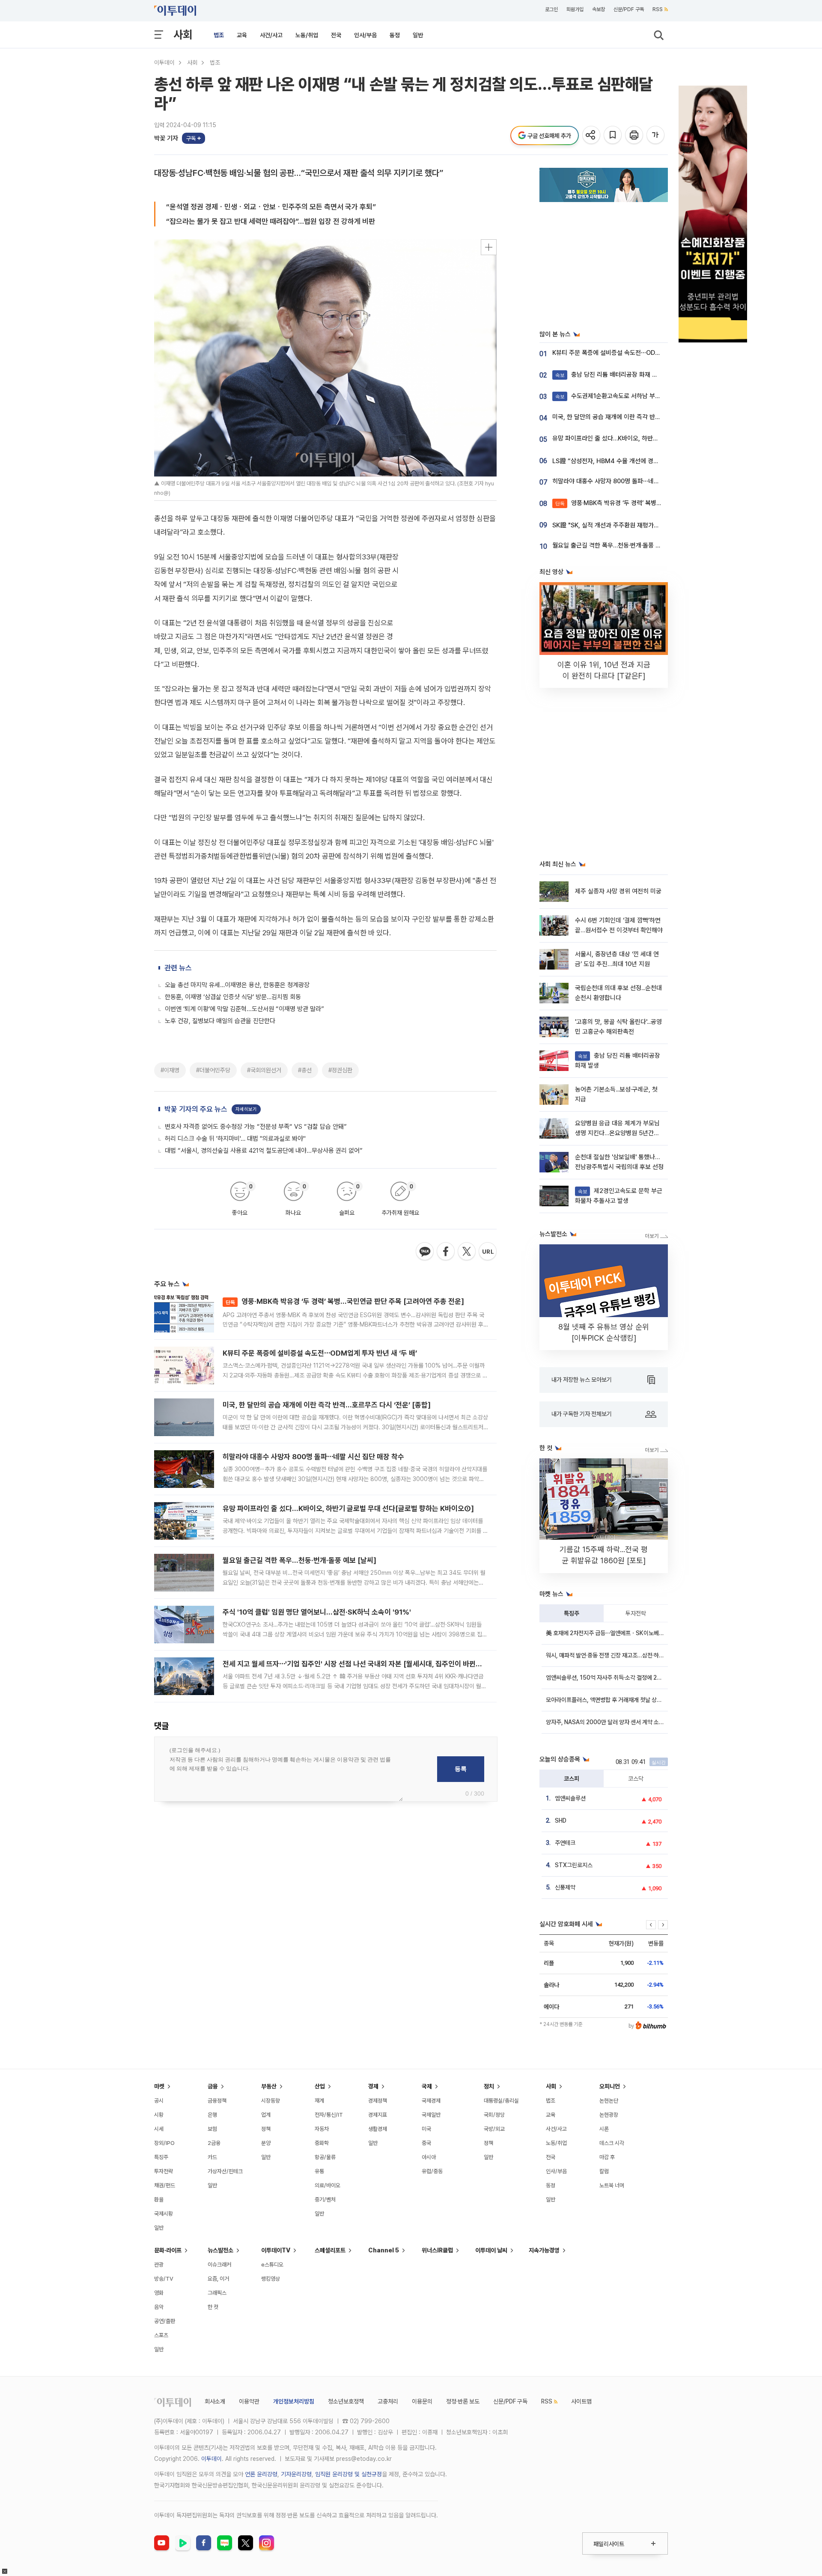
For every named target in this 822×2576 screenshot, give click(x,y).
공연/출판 (165, 2321)
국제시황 (164, 2214)
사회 (183, 34)
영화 (159, 2293)
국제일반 (431, 2115)
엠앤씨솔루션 (570, 1798)
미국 (426, 2129)
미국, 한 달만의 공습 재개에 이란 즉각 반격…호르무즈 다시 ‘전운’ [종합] (327, 1405)
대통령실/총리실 (501, 2101)
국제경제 (431, 2101)
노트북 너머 (612, 2185)
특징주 (572, 1613)
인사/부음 (365, 35)
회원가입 (575, 9)
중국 (426, 2143)
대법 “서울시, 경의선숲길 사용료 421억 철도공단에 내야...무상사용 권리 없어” (264, 1151)
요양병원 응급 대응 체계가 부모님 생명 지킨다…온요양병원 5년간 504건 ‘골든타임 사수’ (617, 1133)
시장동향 (271, 2101)
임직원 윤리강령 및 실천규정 (348, 2474)
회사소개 (215, 2401)
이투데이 (164, 62)
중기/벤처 (325, 2200)
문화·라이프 (168, 2250)
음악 (159, 2307)
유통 (319, 2171)
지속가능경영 (544, 2250)
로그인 (551, 9)
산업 (320, 2086)
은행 (212, 2115)
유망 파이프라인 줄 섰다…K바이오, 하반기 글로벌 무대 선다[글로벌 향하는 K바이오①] (348, 1508)
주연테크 (565, 1843)
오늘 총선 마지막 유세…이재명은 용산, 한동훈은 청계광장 (237, 985)
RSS (658, 9)
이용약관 (249, 2401)
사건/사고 (271, 35)
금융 (213, 2086)
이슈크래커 (219, 2265)
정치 (489, 2086)
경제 (373, 2086)
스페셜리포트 (330, 2250)
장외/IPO (164, 2143)
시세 (159, 2129)
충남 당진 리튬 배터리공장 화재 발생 (609, 375)
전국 (336, 35)
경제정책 (378, 2101)
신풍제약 (565, 1887)
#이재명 (170, 1070)
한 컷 (213, 2307)
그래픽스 (217, 2293)
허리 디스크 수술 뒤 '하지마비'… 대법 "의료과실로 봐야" (235, 1139)
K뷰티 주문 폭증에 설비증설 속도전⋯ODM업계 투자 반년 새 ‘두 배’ (320, 1353)
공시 (159, 2101)
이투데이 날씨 (491, 2250)
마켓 (159, 2086)
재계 (319, 2101)
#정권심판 (340, 1070)
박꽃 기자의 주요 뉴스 (196, 1109)
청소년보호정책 (346, 2401)
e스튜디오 (272, 2265)
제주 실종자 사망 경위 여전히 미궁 (618, 891)
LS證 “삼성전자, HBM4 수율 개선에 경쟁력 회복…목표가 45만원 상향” (644, 461)
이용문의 (422, 2401)
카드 (212, 2157)
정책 (266, 2129)
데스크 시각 (612, 2143)
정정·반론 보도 (463, 2401)
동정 (395, 35)
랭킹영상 (271, 2279)
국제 (427, 2086)
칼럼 (604, 2171)
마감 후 (607, 2157)
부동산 (269, 2086)
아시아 (429, 2157)
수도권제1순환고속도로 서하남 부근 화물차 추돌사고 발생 (636, 396)
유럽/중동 (432, 2171)
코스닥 (636, 1779)
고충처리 (388, 2401)
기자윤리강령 (296, 2474)
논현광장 (609, 2115)
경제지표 (378, 2115)
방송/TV (164, 2279)
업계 (266, 2115)
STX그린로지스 (574, 1865)
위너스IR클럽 (437, 2250)
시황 (159, 2115)
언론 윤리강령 (261, 2474)
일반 (418, 35)
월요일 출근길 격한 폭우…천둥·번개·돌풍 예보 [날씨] (299, 1560)
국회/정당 (494, 2115)
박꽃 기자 (166, 138)
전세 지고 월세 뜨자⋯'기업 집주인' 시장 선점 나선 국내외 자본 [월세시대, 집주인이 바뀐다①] (357, 1664)
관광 (159, 2265)
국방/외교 (494, 2129)
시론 (604, 2129)
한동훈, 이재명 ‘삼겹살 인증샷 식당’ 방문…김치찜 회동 (233, 997)
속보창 (599, 9)
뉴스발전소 (220, 2250)
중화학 (322, 2143)
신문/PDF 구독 (629, 9)
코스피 (572, 1779)
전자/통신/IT (329, 2115)
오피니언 (610, 2086)
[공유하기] (592, 135)
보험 (212, 2129)
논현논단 (609, 2101)
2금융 (214, 2143)
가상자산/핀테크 (225, 2171)
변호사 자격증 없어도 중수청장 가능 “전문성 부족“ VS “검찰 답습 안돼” (256, 1127)
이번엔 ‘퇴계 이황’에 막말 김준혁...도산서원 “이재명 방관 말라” (244, 1009)
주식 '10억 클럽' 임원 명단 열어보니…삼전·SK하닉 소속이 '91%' (317, 1612)
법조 (219, 35)
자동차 (322, 2129)
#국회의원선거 (264, 1070)
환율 (159, 2200)
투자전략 (636, 1613)
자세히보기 (246, 1109)
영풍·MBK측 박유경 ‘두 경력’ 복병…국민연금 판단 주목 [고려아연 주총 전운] (345, 1301)
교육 (242, 35)
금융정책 (217, 2101)
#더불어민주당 (213, 1070)
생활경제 (378, 2129)
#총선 (305, 1070)
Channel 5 (384, 2250)
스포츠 (161, 2335)
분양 (266, 2143)
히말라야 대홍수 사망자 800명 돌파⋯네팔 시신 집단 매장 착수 (313, 1457)
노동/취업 (307, 35)
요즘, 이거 (218, 2279)
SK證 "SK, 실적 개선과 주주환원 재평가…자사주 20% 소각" (629, 525)
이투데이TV (276, 2250)
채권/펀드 (165, 2185)
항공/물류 (325, 2157)
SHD (561, 1820)
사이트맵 (581, 2401)
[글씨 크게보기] (656, 135)
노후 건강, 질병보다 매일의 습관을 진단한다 (220, 1021)
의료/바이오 (328, 2185)
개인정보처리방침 (294, 2401)
